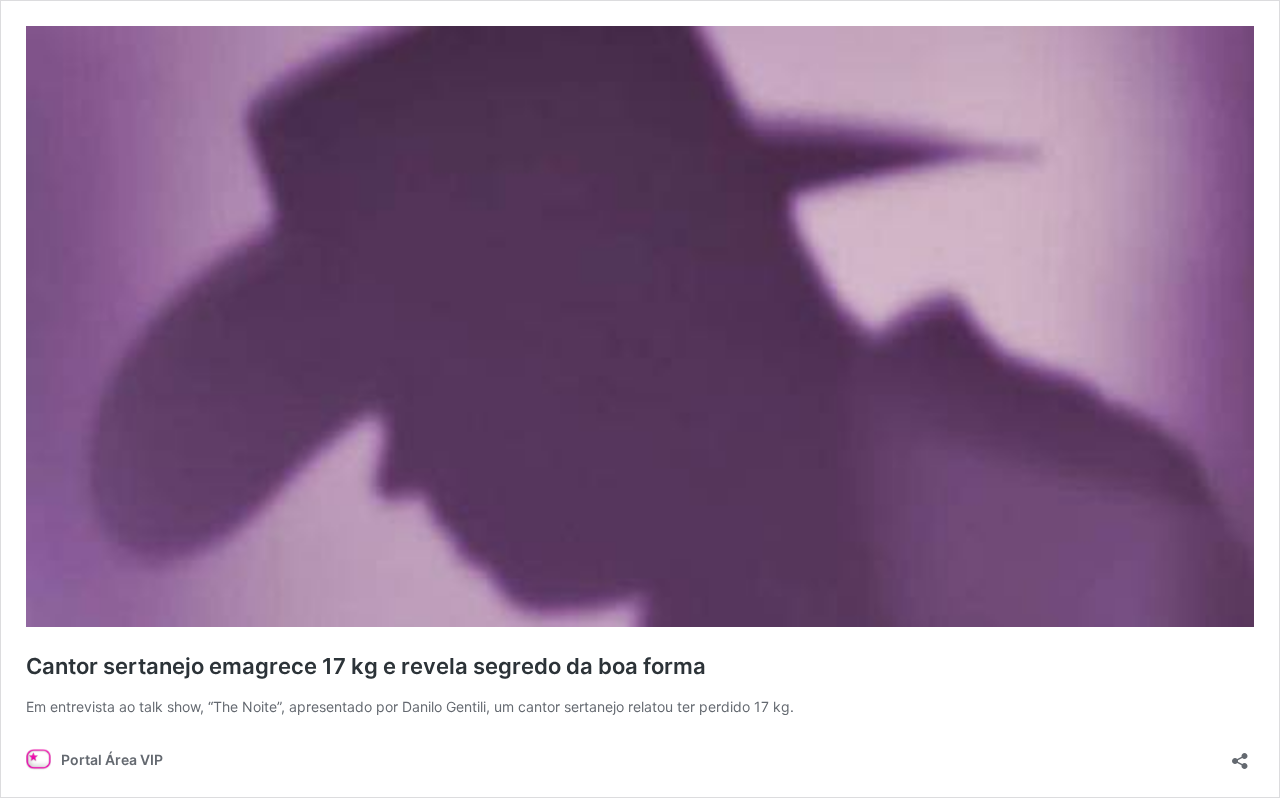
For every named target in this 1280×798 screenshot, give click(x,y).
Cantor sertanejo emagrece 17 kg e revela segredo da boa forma (366, 666)
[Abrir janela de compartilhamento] (1240, 754)
